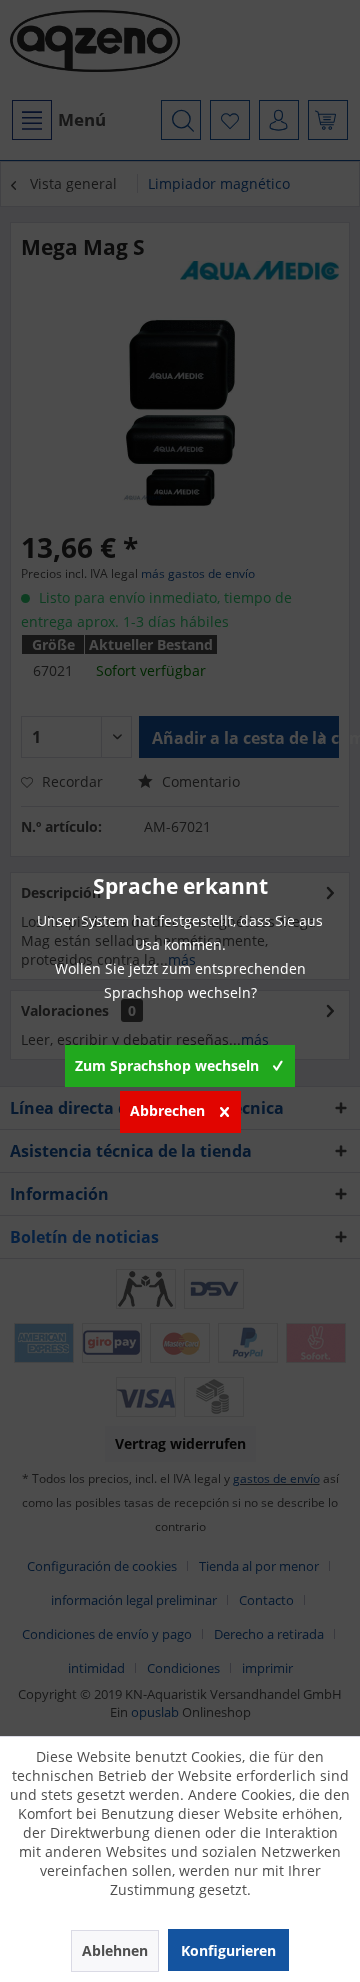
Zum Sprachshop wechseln (167, 1065)
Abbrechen (167, 1110)
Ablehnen (115, 1950)
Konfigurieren (228, 1950)
